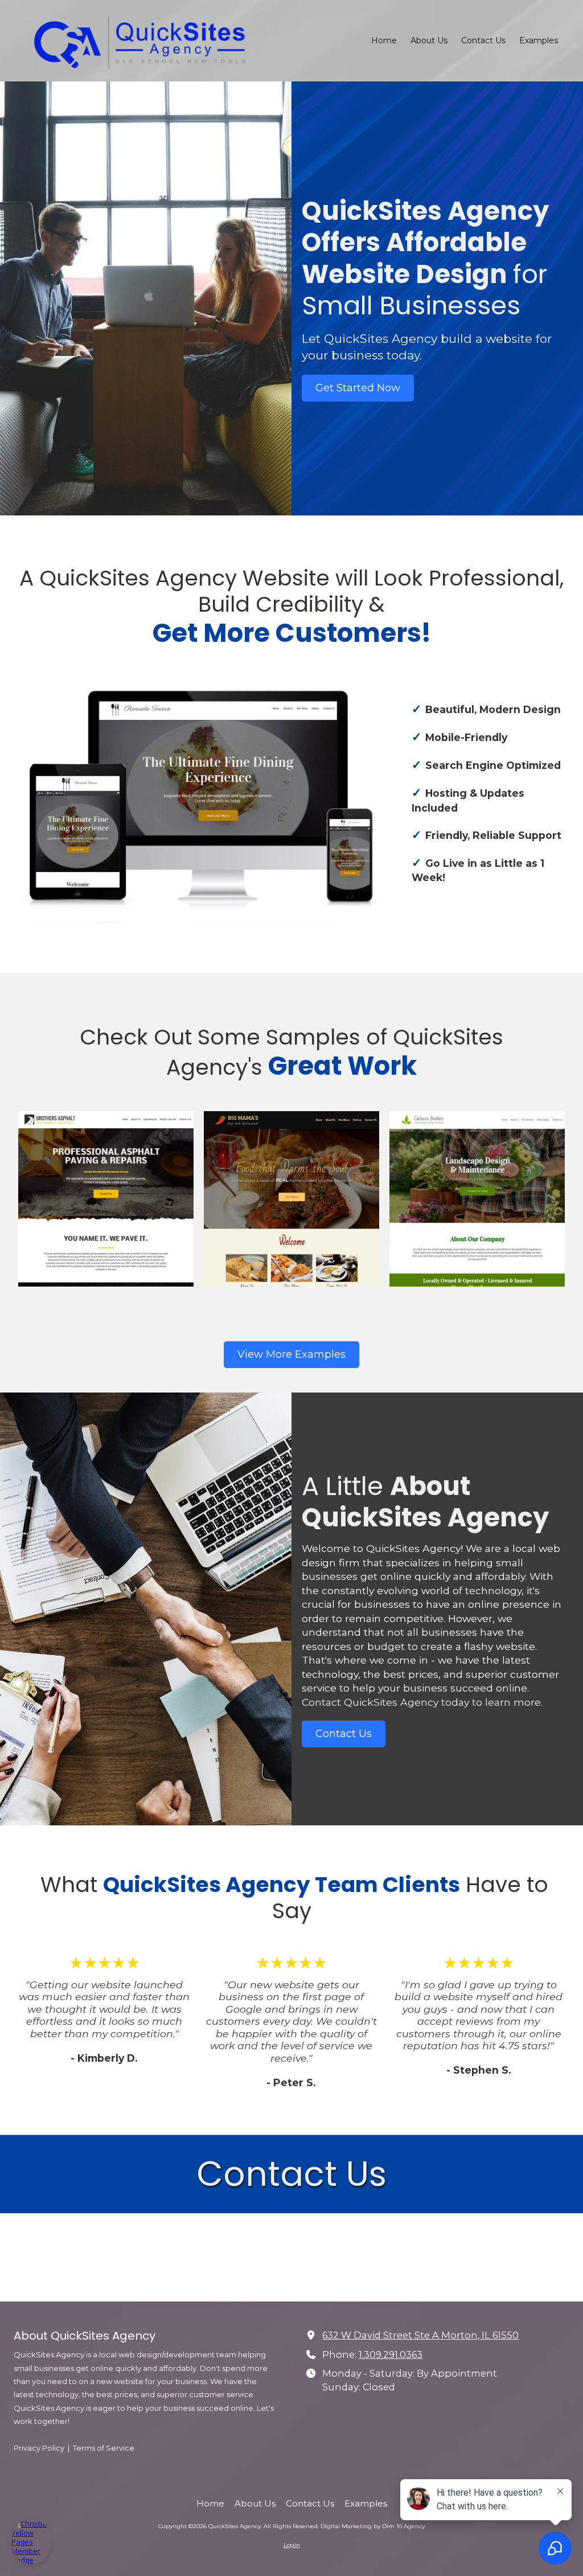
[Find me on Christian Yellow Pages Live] (31, 2542)
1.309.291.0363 (391, 2354)
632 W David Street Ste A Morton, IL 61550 (420, 2335)
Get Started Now (358, 388)
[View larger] (106, 1199)
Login (292, 2545)
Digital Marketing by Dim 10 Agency (373, 2526)
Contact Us (344, 1734)
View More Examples (291, 1354)
